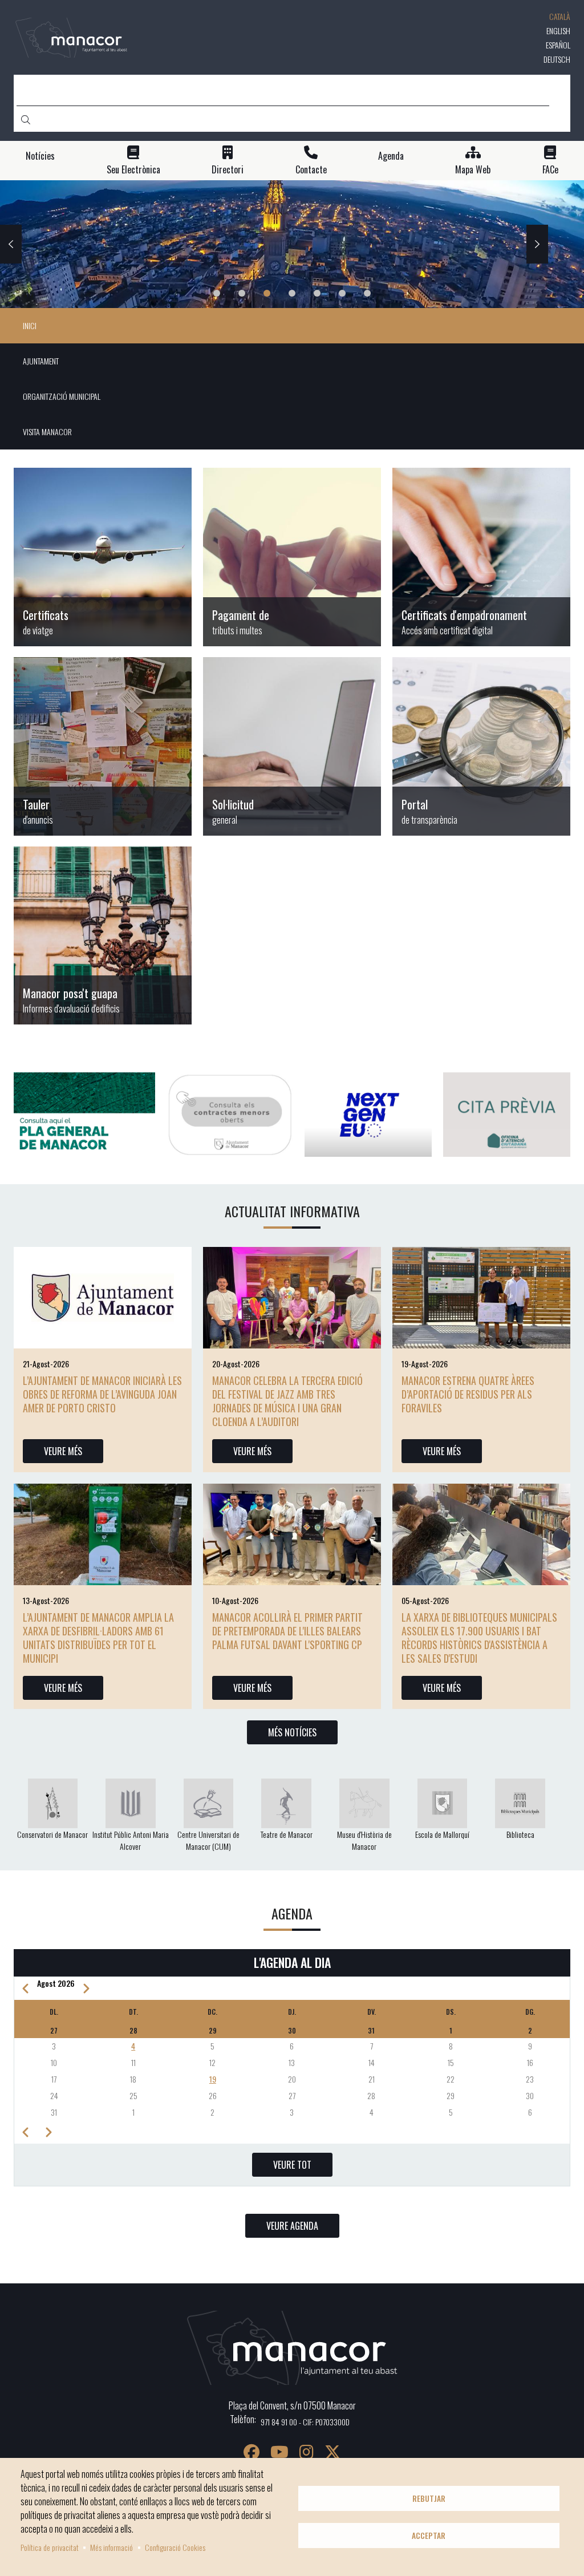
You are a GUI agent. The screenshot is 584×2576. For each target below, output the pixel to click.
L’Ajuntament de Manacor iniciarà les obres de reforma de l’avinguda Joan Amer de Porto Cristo (102, 1394)
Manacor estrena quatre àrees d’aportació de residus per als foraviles (468, 1394)
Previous (11, 244)
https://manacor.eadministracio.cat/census (481, 557)
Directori (228, 170)
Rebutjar (429, 2498)
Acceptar (429, 2536)
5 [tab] (317, 293)
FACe (550, 170)
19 (213, 2079)
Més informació (111, 2547)
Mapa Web (473, 170)
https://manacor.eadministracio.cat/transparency (481, 746)
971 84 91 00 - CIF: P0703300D (305, 2422)
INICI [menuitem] (30, 325)
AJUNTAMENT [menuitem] (41, 361)
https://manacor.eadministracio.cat (103, 746)
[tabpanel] (292, 244)
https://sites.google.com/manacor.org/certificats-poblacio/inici (103, 557)
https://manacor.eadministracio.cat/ (292, 746)
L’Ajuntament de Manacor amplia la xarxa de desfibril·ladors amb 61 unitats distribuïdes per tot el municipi (98, 1638)
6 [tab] (342, 293)
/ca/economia (292, 557)
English (558, 31)
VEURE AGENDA (292, 2226)
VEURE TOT (292, 2165)
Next (537, 244)
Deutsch (557, 59)
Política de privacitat (50, 2547)
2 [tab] (242, 293)
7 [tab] (367, 293)
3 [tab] (267, 293)
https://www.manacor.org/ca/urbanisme (103, 935)
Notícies (40, 156)
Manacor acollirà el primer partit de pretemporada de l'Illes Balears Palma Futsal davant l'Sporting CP (287, 1631)
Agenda (391, 156)
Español (558, 45)
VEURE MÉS (63, 1451)
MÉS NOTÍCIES (292, 1732)
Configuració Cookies (175, 2547)
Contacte (311, 170)
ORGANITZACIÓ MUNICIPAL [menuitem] (62, 396)
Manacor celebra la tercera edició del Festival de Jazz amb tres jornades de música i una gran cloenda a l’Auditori (287, 1401)
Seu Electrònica (133, 170)
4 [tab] (292, 293)
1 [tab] (217, 293)
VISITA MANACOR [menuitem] (47, 432)
